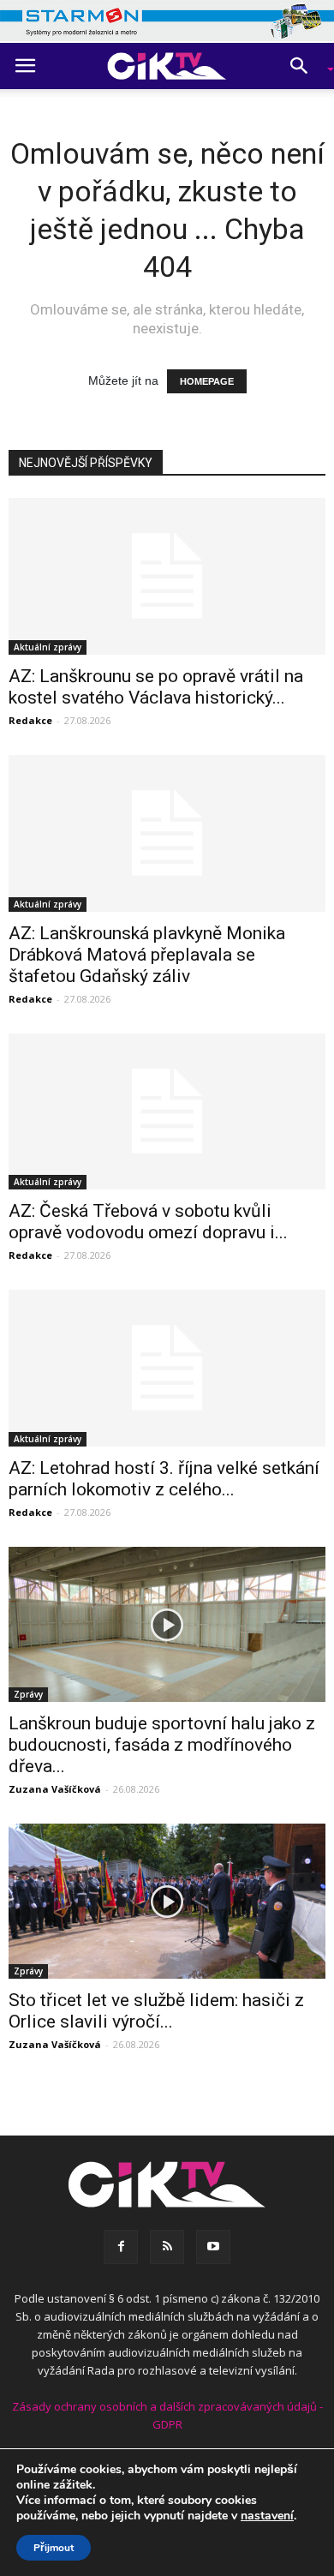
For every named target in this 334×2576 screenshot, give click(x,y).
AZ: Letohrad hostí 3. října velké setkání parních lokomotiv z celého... (164, 1479)
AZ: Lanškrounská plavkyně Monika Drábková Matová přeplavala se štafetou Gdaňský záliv (147, 955)
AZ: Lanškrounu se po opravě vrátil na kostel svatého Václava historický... (156, 687)
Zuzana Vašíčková (55, 1789)
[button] (305, 66)
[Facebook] (121, 2247)
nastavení (267, 2516)
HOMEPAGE (207, 381)
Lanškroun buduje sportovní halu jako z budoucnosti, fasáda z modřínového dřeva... (162, 1745)
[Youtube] (213, 2247)
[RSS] (167, 2247)
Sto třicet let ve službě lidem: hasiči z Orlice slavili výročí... (156, 2011)
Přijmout (54, 2548)
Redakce (30, 720)
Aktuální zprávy (48, 647)
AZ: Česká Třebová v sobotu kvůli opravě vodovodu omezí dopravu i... (148, 1222)
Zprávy (28, 1694)
